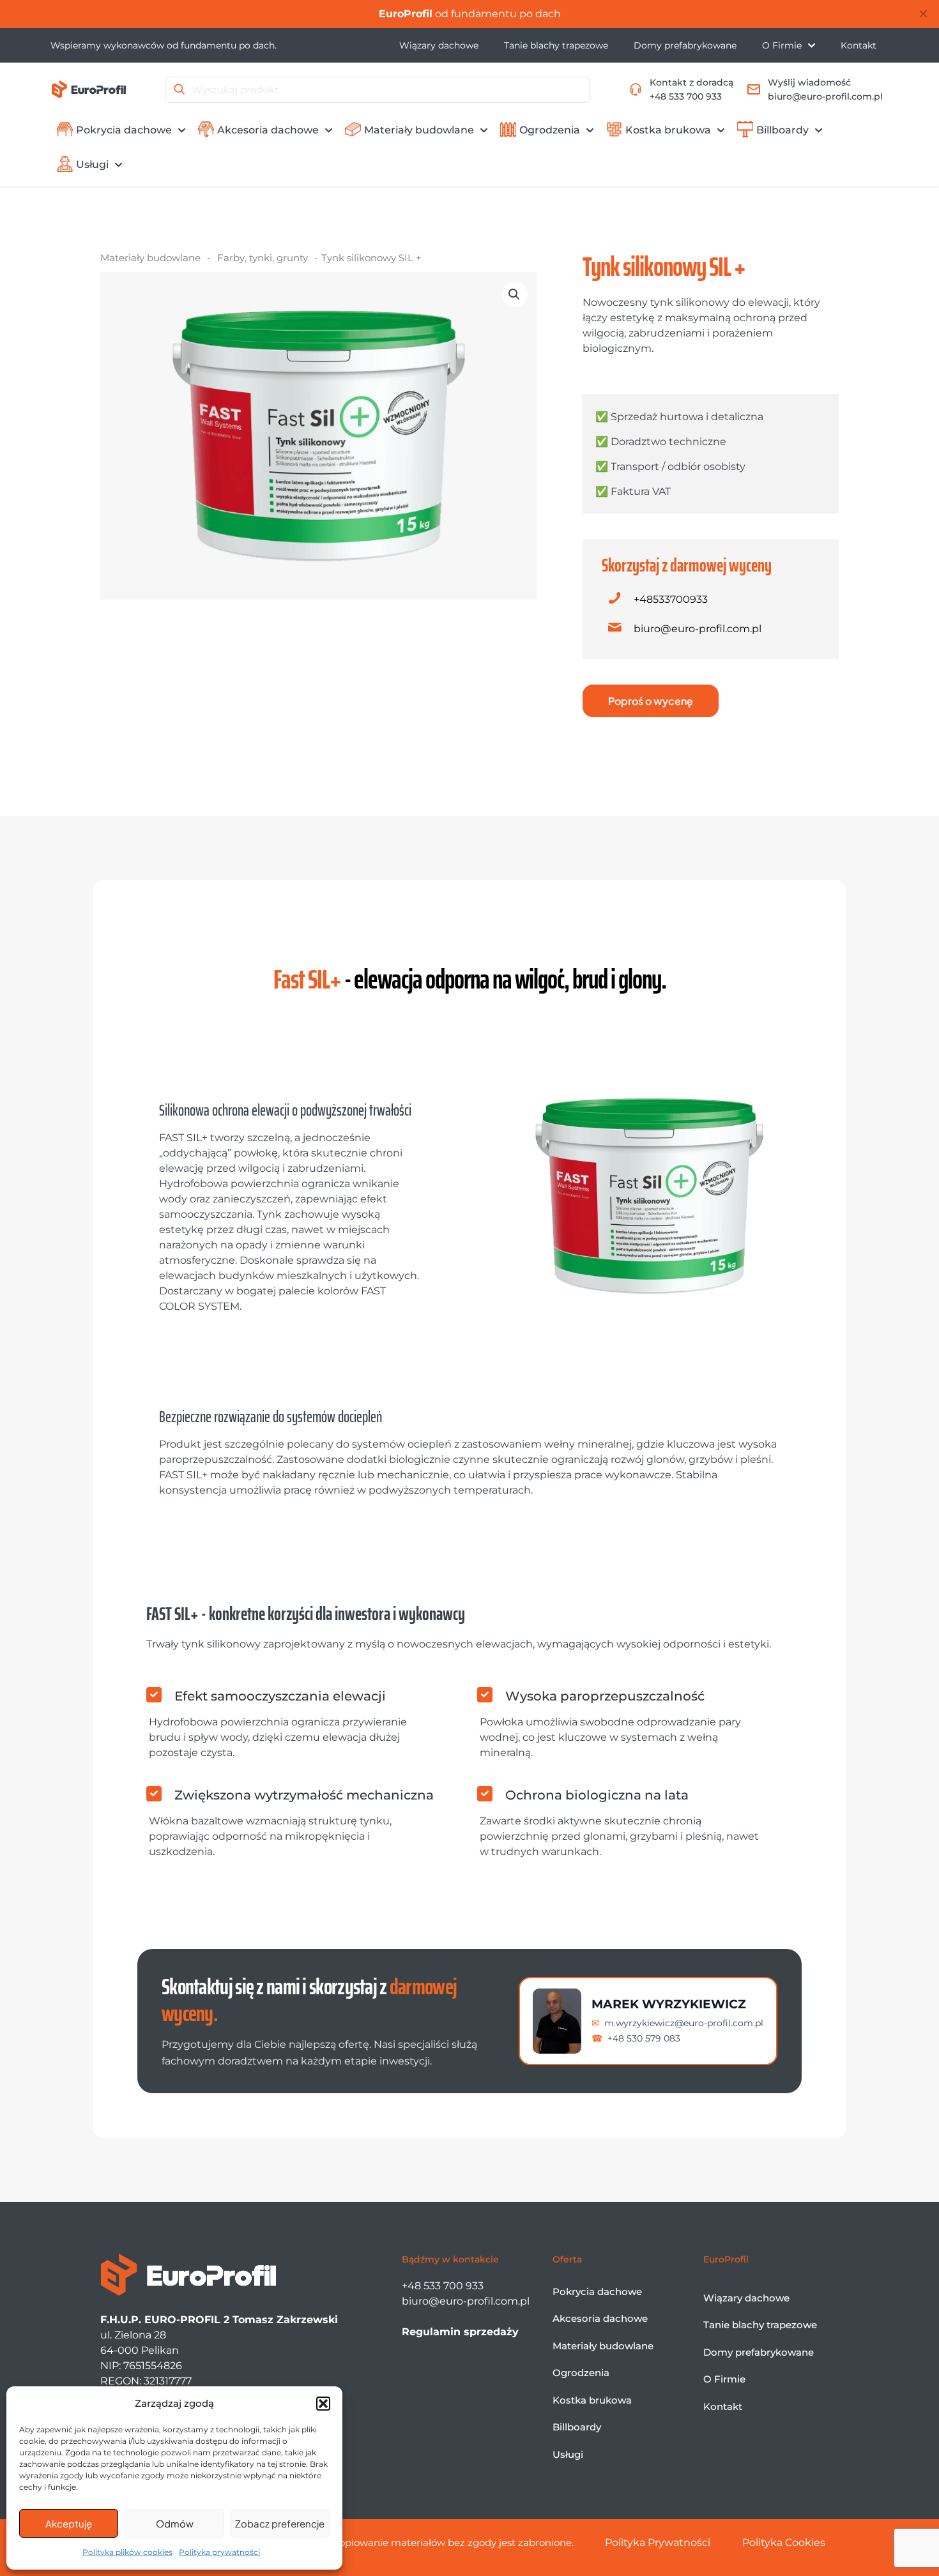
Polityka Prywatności (658, 2542)
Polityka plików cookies (127, 2552)
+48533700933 (671, 599)
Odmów (175, 2523)
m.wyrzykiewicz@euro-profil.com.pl (684, 2023)
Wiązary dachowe (746, 2298)
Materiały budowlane (150, 258)
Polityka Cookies (784, 2542)
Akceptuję (69, 2523)
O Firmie (724, 2379)
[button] (323, 2404)
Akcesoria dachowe (600, 2318)
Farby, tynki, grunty (263, 258)
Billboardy (577, 2427)
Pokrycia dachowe (597, 2292)
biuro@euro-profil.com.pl (698, 629)
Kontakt (723, 2406)
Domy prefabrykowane (759, 2352)
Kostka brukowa (592, 2400)
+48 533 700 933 (443, 2286)
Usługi (568, 2454)
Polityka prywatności (219, 2552)
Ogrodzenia (581, 2373)
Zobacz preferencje (280, 2523)
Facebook (445, 14)
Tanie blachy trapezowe (760, 2325)
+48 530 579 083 (644, 2038)
